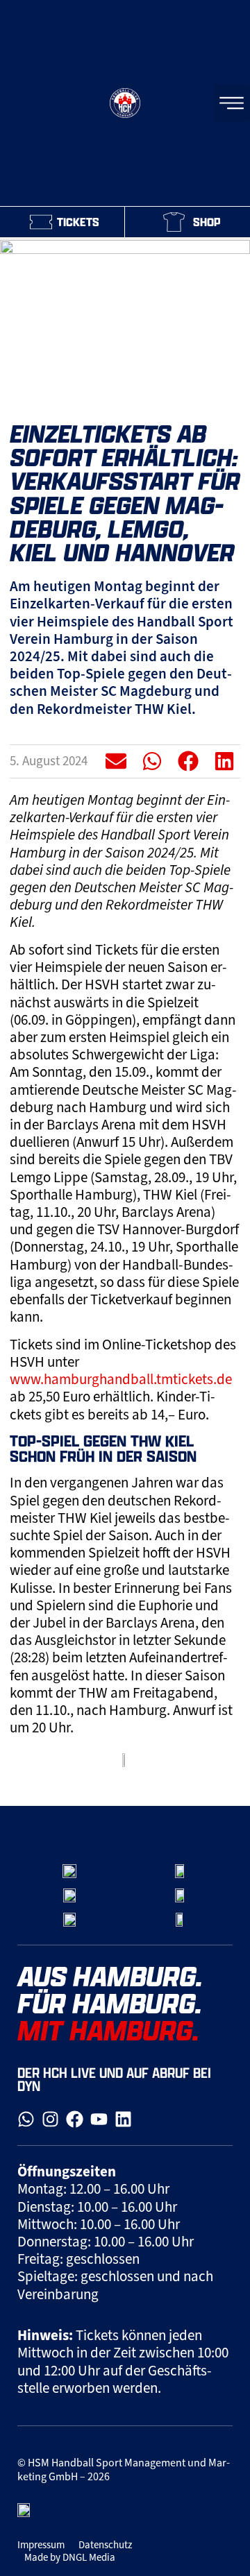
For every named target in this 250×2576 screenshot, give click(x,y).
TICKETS (78, 222)
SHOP (207, 222)
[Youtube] (99, 2119)
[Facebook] (75, 2119)
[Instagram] (50, 2119)
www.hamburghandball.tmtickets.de (121, 1379)
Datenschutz (105, 2545)
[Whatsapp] (26, 2119)
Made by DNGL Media (70, 2557)
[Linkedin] (123, 2119)
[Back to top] (225, 1771)
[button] (116, 761)
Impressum (41, 2545)
